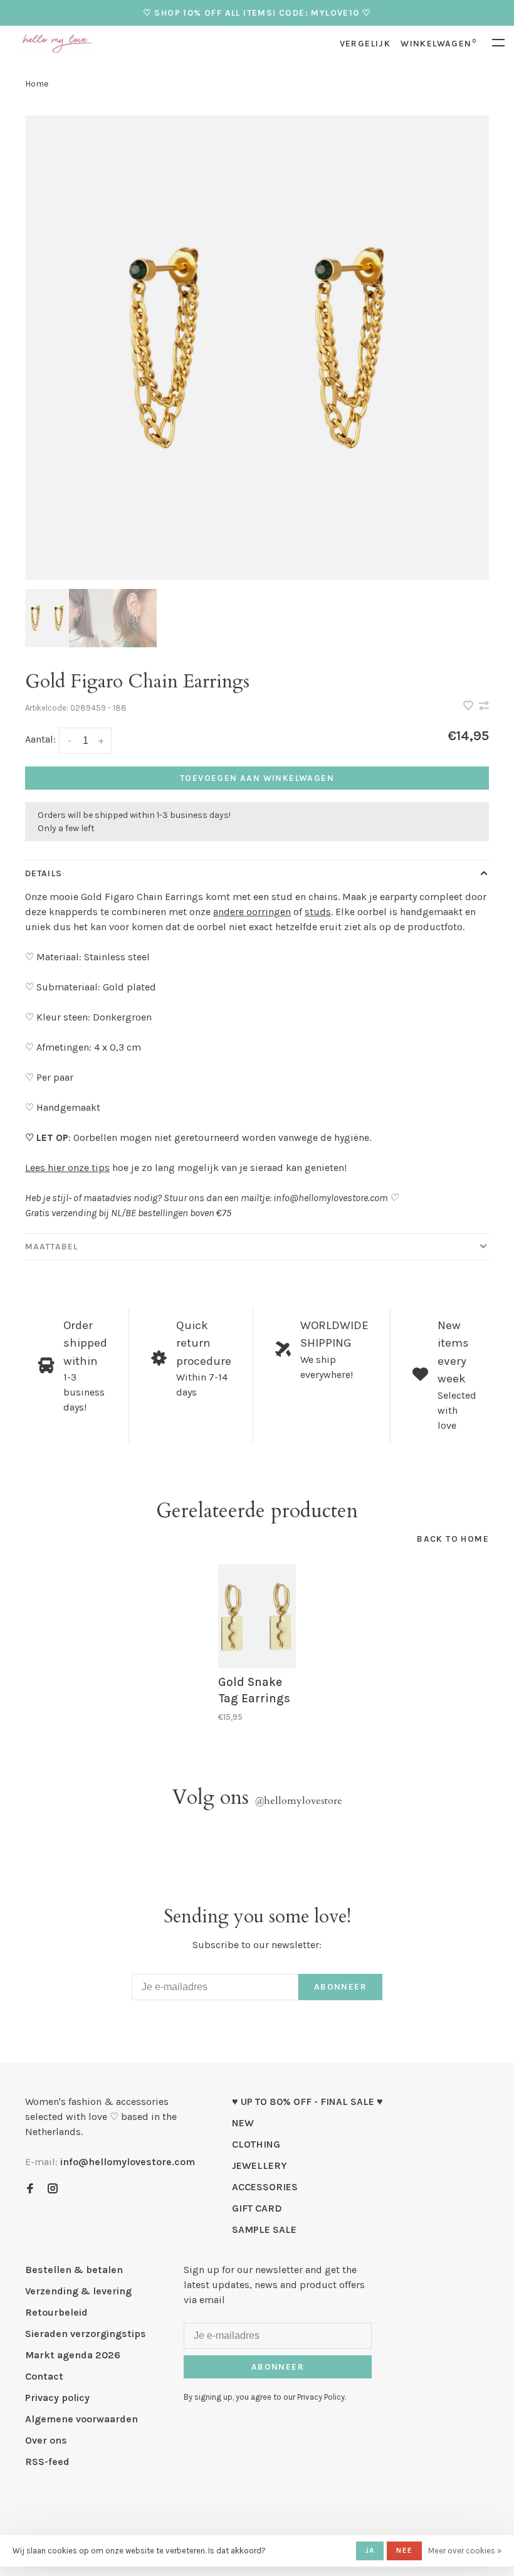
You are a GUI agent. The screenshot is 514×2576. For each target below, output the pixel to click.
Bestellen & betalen (74, 2270)
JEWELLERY (260, 2165)
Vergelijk (365, 44)
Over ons (46, 2440)
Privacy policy (57, 2398)
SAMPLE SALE (264, 2229)
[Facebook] (30, 2189)
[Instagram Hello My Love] (53, 2189)
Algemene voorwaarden (81, 2419)
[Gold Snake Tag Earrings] (257, 1617)
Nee (404, 2550)
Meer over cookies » (465, 2551)
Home (37, 84)
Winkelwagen (438, 44)
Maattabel (51, 1247)
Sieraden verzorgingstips (86, 2334)
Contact (44, 2376)
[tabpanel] (257, 347)
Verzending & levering (78, 2291)
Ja (370, 2550)
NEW (243, 2123)
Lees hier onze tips (67, 1168)
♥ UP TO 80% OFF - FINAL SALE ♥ (307, 2102)
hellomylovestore (298, 1801)
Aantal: (40, 739)
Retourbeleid (56, 2312)
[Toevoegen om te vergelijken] (484, 707)
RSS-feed (47, 2462)
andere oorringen (252, 912)
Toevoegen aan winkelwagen (257, 778)
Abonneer (340, 1987)
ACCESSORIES (265, 2187)
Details (44, 873)
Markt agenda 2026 (73, 2355)
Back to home (453, 1539)
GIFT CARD (257, 2208)
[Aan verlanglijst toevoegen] (469, 707)
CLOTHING (256, 2144)
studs (318, 912)
